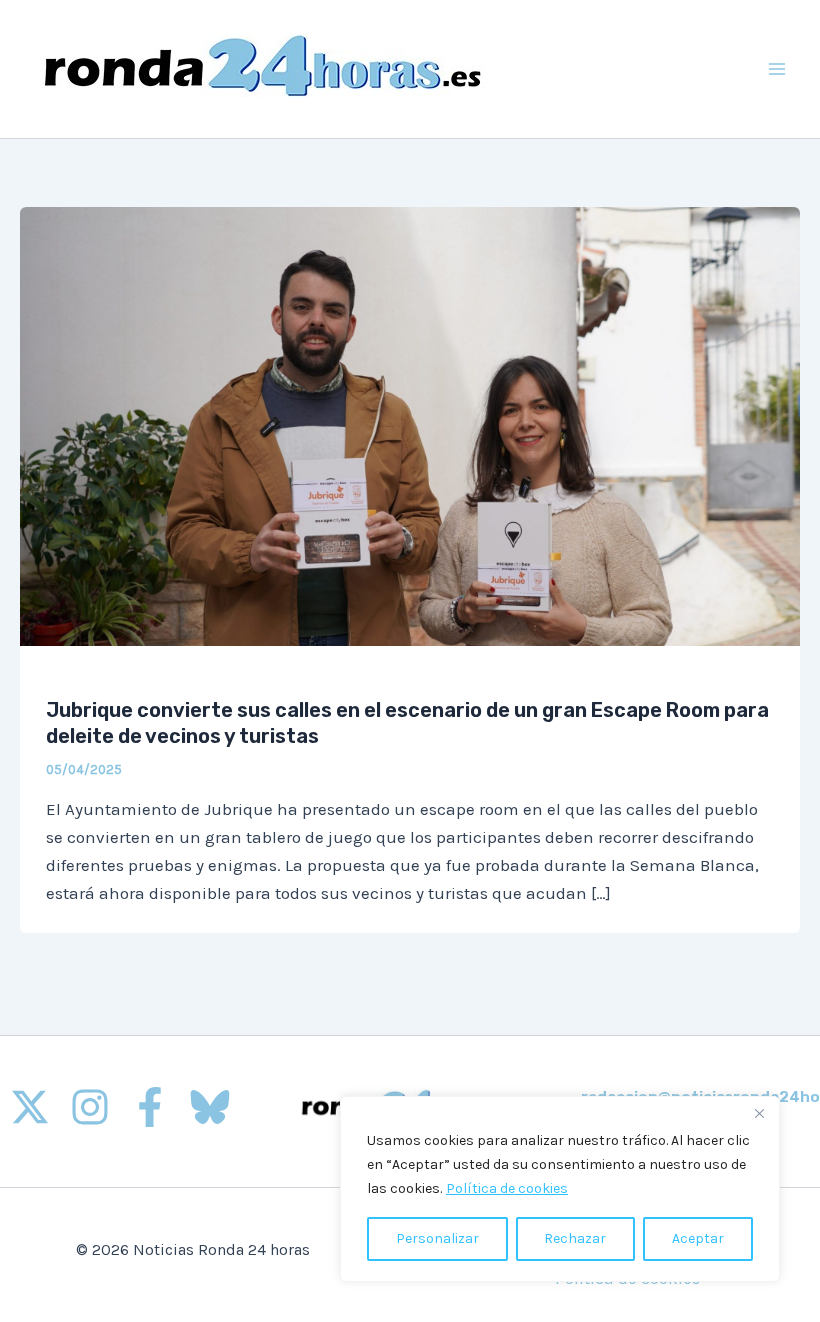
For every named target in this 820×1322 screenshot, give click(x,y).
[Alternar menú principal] (778, 69)
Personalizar (437, 1238)
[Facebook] (150, 1107)
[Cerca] (759, 1113)
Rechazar (575, 1238)
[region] (560, 1189)
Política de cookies (507, 1188)
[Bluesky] (210, 1107)
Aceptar (698, 1238)
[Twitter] (30, 1107)
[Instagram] (90, 1107)
